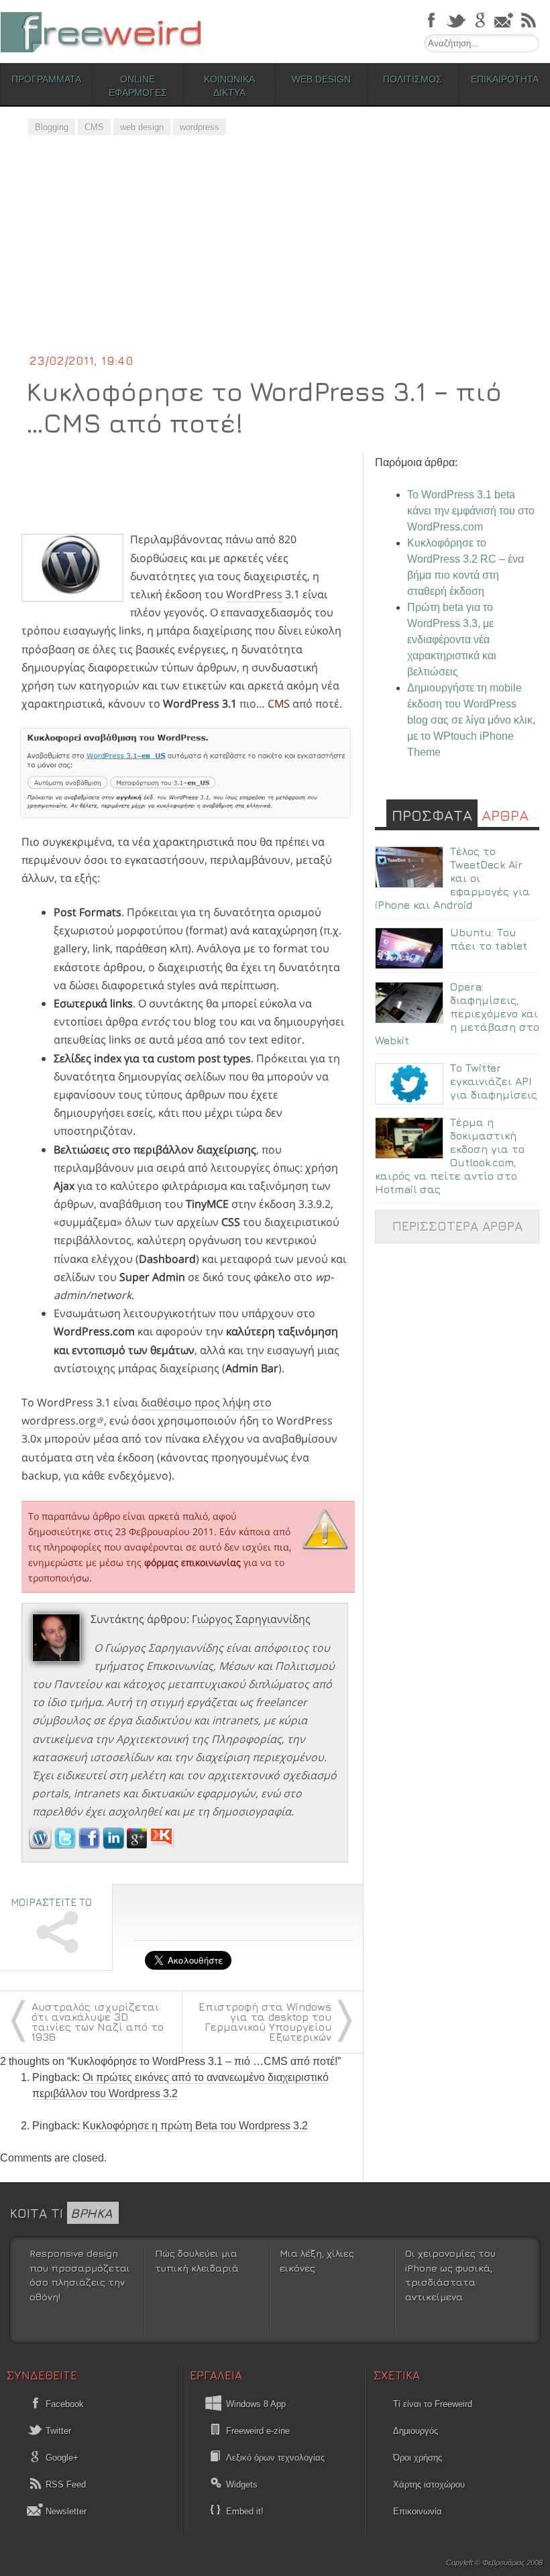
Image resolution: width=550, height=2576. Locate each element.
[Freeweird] (101, 32)
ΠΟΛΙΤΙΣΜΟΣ (412, 79)
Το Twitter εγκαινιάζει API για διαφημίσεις (494, 1081)
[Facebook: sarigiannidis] (91, 1845)
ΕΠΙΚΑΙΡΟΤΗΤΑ (505, 79)
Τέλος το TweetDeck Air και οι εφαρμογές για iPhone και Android (452, 878)
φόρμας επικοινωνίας (192, 1562)
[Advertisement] (275, 251)
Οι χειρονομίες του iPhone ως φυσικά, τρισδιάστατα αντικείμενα (450, 2275)
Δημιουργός (416, 2431)
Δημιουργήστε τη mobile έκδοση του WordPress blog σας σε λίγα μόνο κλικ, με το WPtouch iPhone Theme (471, 720)
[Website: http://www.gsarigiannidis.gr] (40, 1845)
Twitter (57, 2431)
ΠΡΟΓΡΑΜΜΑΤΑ (46, 79)
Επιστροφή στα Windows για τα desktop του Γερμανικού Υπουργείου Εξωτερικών (265, 2022)
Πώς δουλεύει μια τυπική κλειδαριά (197, 2260)
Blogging (52, 127)
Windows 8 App (256, 2404)
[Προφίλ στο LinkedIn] (115, 1845)
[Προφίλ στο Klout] (163, 1845)
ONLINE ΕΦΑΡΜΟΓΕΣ (138, 86)
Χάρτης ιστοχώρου (429, 2484)
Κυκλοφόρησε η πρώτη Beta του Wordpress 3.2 (195, 2126)
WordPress (254, 594)
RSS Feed (64, 2484)
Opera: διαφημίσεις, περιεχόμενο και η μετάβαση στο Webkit (457, 1013)
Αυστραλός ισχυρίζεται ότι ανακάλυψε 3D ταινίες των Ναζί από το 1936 (98, 2022)
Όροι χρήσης (418, 2458)
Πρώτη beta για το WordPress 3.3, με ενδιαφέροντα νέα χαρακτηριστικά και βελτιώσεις (452, 639)
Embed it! (245, 2511)
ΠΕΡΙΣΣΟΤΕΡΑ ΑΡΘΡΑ (457, 1226)
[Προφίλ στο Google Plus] (138, 1845)
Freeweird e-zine (258, 2431)
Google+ (61, 2458)
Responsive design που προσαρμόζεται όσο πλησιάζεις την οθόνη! (80, 2275)
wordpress (200, 127)
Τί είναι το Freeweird (433, 2404)
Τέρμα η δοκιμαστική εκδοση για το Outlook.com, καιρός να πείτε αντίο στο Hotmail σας (450, 1156)
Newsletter (65, 2511)
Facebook (63, 2404)
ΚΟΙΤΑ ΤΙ (61, 2213)
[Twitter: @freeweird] (66, 1845)
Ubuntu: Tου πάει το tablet (489, 939)
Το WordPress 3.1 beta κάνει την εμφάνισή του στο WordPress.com (471, 511)
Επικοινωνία (418, 2511)
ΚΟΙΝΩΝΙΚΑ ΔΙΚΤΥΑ (229, 86)
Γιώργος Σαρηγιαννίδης (251, 1619)
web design (142, 127)
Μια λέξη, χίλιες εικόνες (317, 2260)
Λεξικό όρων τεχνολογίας (275, 2458)
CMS (94, 127)
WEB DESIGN (321, 79)
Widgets (242, 2484)
